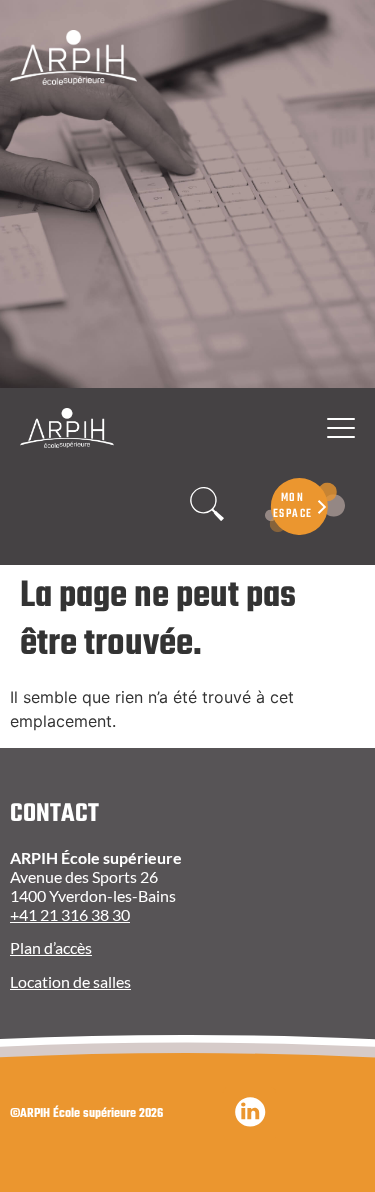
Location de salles (70, 981)
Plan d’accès (51, 947)
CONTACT (54, 814)
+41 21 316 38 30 (70, 914)
